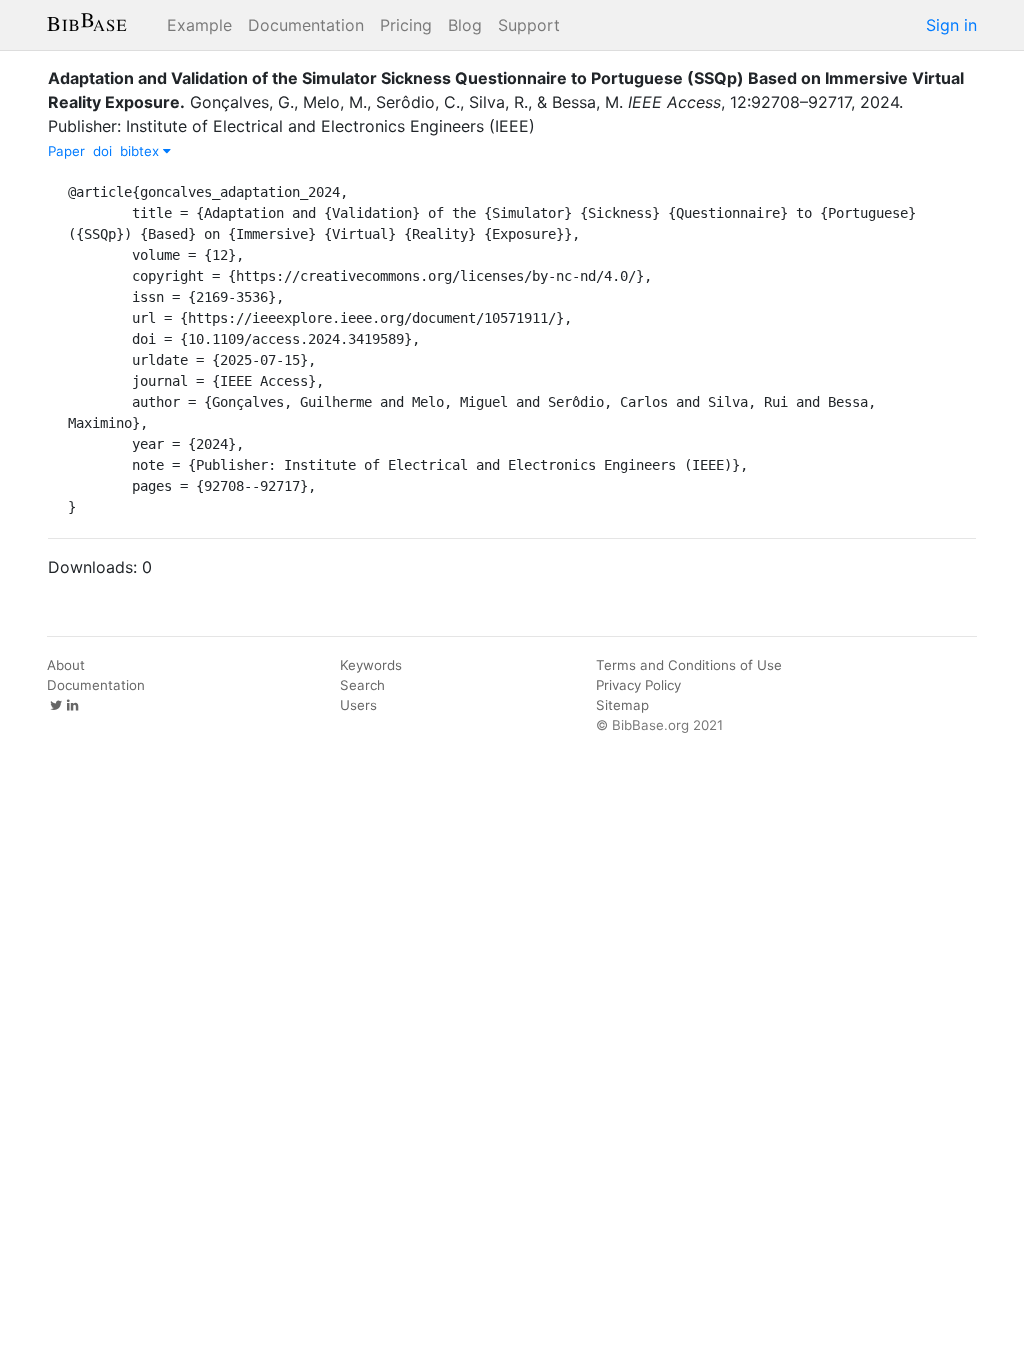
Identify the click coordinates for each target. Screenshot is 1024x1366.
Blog (465, 25)
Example (199, 25)
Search (362, 685)
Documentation (306, 25)
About (66, 665)
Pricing (406, 25)
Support (529, 25)
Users (358, 705)
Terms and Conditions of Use (689, 665)
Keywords (371, 665)
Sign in (951, 25)
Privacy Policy (638, 685)
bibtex (141, 151)
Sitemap (622, 705)
